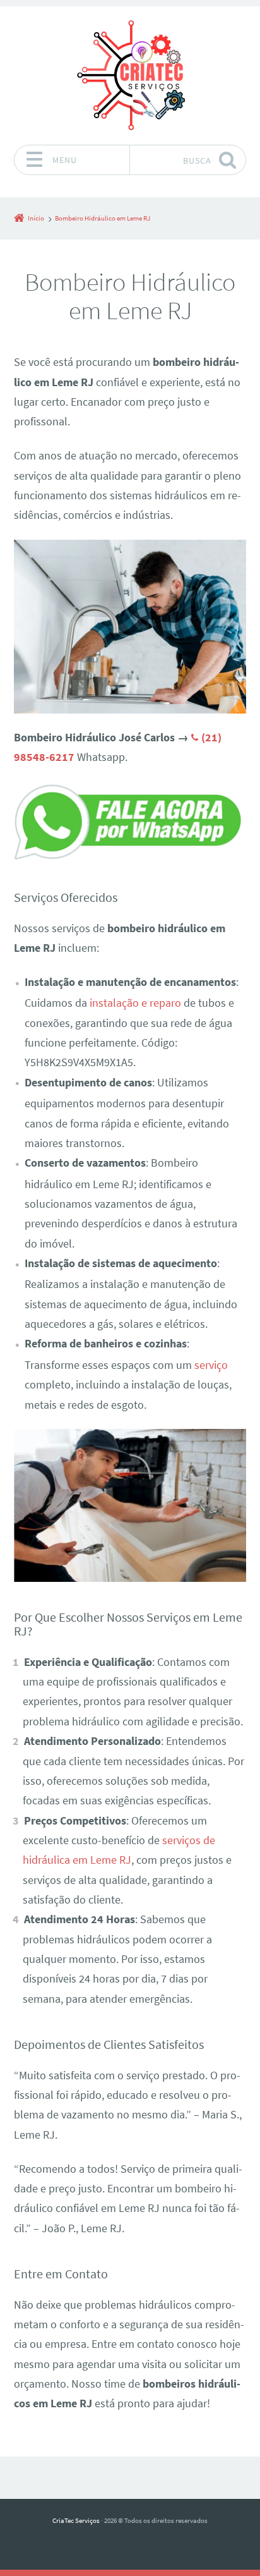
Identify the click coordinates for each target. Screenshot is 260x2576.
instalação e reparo (135, 1003)
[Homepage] (130, 75)
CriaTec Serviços (76, 2520)
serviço (211, 1365)
